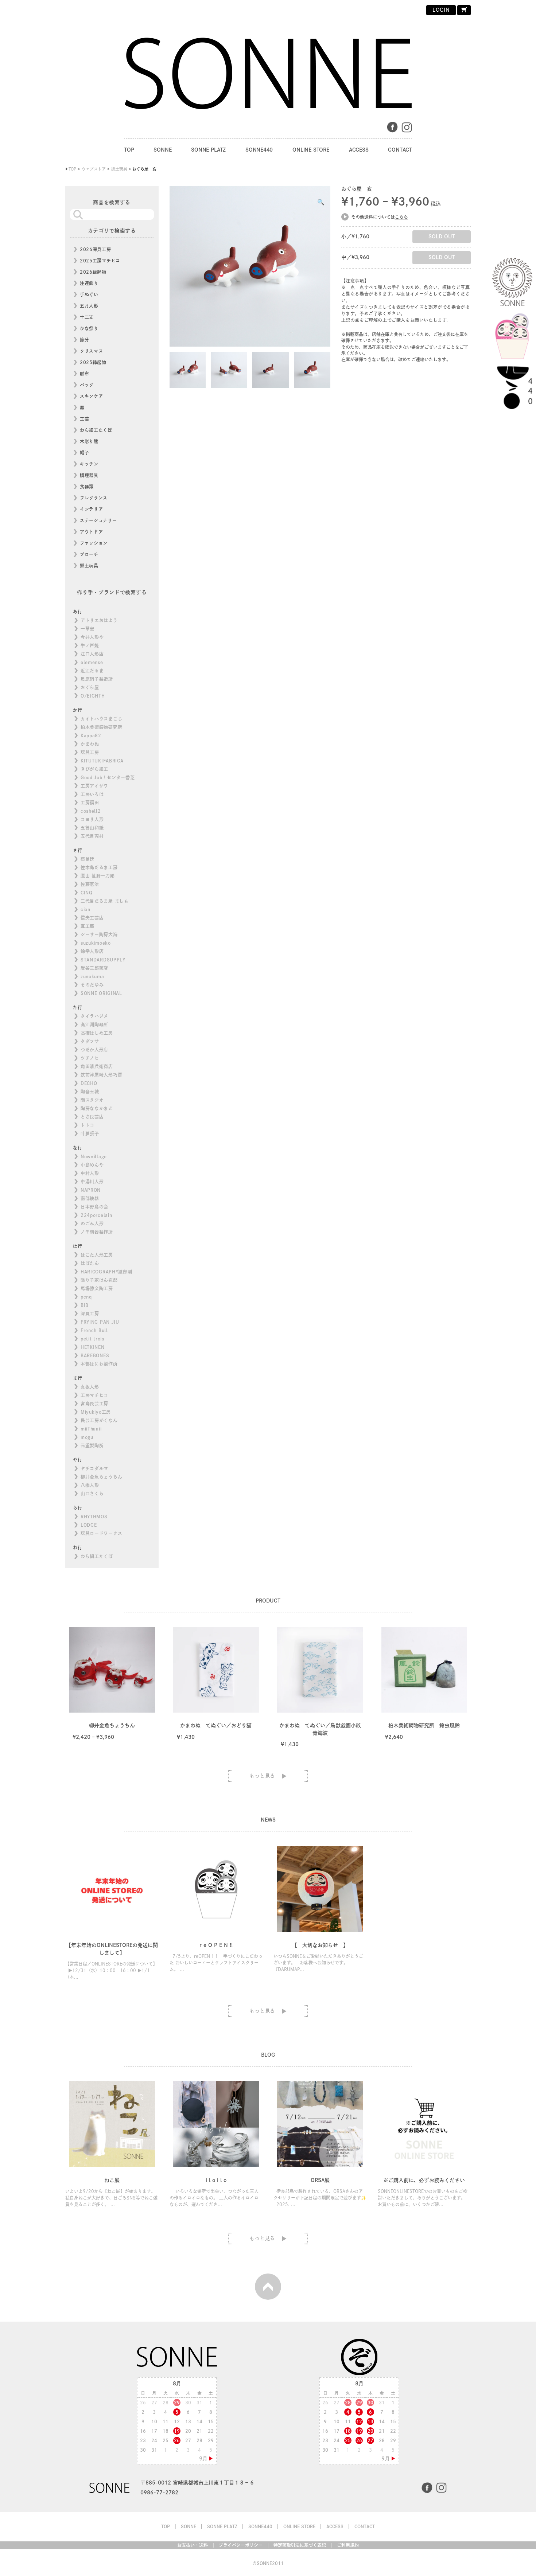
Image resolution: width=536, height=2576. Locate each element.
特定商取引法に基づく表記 (300, 2545)
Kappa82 (91, 735)
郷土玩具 (89, 566)
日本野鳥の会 (94, 1207)
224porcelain (96, 1215)
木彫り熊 (89, 441)
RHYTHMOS (94, 1517)
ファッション (94, 543)
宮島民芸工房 (94, 1404)
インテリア (92, 509)
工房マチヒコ (94, 1395)
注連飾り (89, 283)
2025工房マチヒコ (100, 261)
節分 (84, 340)
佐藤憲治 (90, 884)
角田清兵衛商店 (97, 1066)
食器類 (87, 487)
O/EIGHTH (93, 696)
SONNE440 (259, 150)
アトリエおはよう (99, 620)
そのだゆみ (92, 985)
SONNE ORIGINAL (101, 993)
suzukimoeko (96, 943)
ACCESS (359, 150)
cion (86, 909)
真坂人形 (90, 1387)
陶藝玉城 (90, 1092)
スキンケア (92, 396)
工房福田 (90, 803)
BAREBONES (95, 1355)
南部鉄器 (90, 1198)
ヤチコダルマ (94, 1468)
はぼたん (90, 1263)
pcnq (86, 1297)
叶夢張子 (90, 1133)
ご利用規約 (348, 2545)
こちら (401, 217)
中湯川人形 (92, 1182)
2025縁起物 (93, 362)
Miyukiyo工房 (96, 1412)
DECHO (89, 1083)
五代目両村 (92, 836)
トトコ (88, 1125)
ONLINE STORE (311, 150)
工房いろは (92, 794)
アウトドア (92, 532)
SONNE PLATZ (208, 150)
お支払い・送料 (193, 2545)
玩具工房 (90, 752)
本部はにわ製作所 (99, 1364)
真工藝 (88, 926)
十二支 (87, 317)
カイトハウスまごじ (101, 719)
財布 (84, 374)
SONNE (162, 150)
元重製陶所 (92, 1445)
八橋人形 (90, 1485)
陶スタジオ (92, 1100)
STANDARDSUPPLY (103, 960)
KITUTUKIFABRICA (102, 761)
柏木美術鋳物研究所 (101, 727)
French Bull (94, 1330)
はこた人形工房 (97, 1255)
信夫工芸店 (92, 918)
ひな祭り (89, 328)
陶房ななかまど (97, 1108)
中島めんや (92, 1165)
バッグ (87, 385)
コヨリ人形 (92, 819)
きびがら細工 (94, 769)
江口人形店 (92, 654)
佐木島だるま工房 (99, 867)
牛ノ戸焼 (90, 645)
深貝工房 (90, 1314)
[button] (321, 202)
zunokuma (92, 976)
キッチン (89, 464)
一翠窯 (88, 629)
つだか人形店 (94, 1050)
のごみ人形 (92, 1223)
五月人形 (89, 306)
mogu (87, 1437)
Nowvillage (94, 1156)
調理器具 (89, 475)
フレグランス (94, 498)
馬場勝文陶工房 (97, 1288)
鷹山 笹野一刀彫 (98, 876)
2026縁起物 (93, 272)
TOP (129, 150)
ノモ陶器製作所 (97, 1232)
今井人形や (92, 637)
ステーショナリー (98, 520)
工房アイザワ (94, 786)
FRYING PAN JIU (100, 1322)
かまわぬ (90, 744)
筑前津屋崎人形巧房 (101, 1075)
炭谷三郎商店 (94, 968)
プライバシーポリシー (241, 2545)
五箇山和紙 (92, 828)
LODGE (89, 1525)
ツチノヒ (90, 1058)
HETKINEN (93, 1347)
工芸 (84, 419)
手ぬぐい (89, 294)
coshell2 (91, 811)
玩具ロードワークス (101, 1533)
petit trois (92, 1339)
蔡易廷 (88, 859)
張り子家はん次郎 (99, 1280)
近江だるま (92, 671)
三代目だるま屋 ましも (105, 901)
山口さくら (92, 1494)
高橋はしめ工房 (97, 1033)
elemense (92, 662)
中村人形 (90, 1173)
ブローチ (89, 554)
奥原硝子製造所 (97, 679)
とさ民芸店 (92, 1117)
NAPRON (91, 1190)
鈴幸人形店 (92, 951)
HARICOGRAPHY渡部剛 (106, 1272)
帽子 (84, 453)
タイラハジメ (94, 1016)
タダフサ (90, 1041)
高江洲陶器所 (94, 1024)
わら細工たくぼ (96, 430)
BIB (85, 1305)
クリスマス (92, 351)
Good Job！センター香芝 (108, 777)
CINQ (87, 893)
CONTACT (400, 150)
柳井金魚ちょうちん (101, 1477)
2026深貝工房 (96, 249)
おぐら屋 (90, 687)
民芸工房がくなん (99, 1420)
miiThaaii (91, 1429)
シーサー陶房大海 (99, 934)
